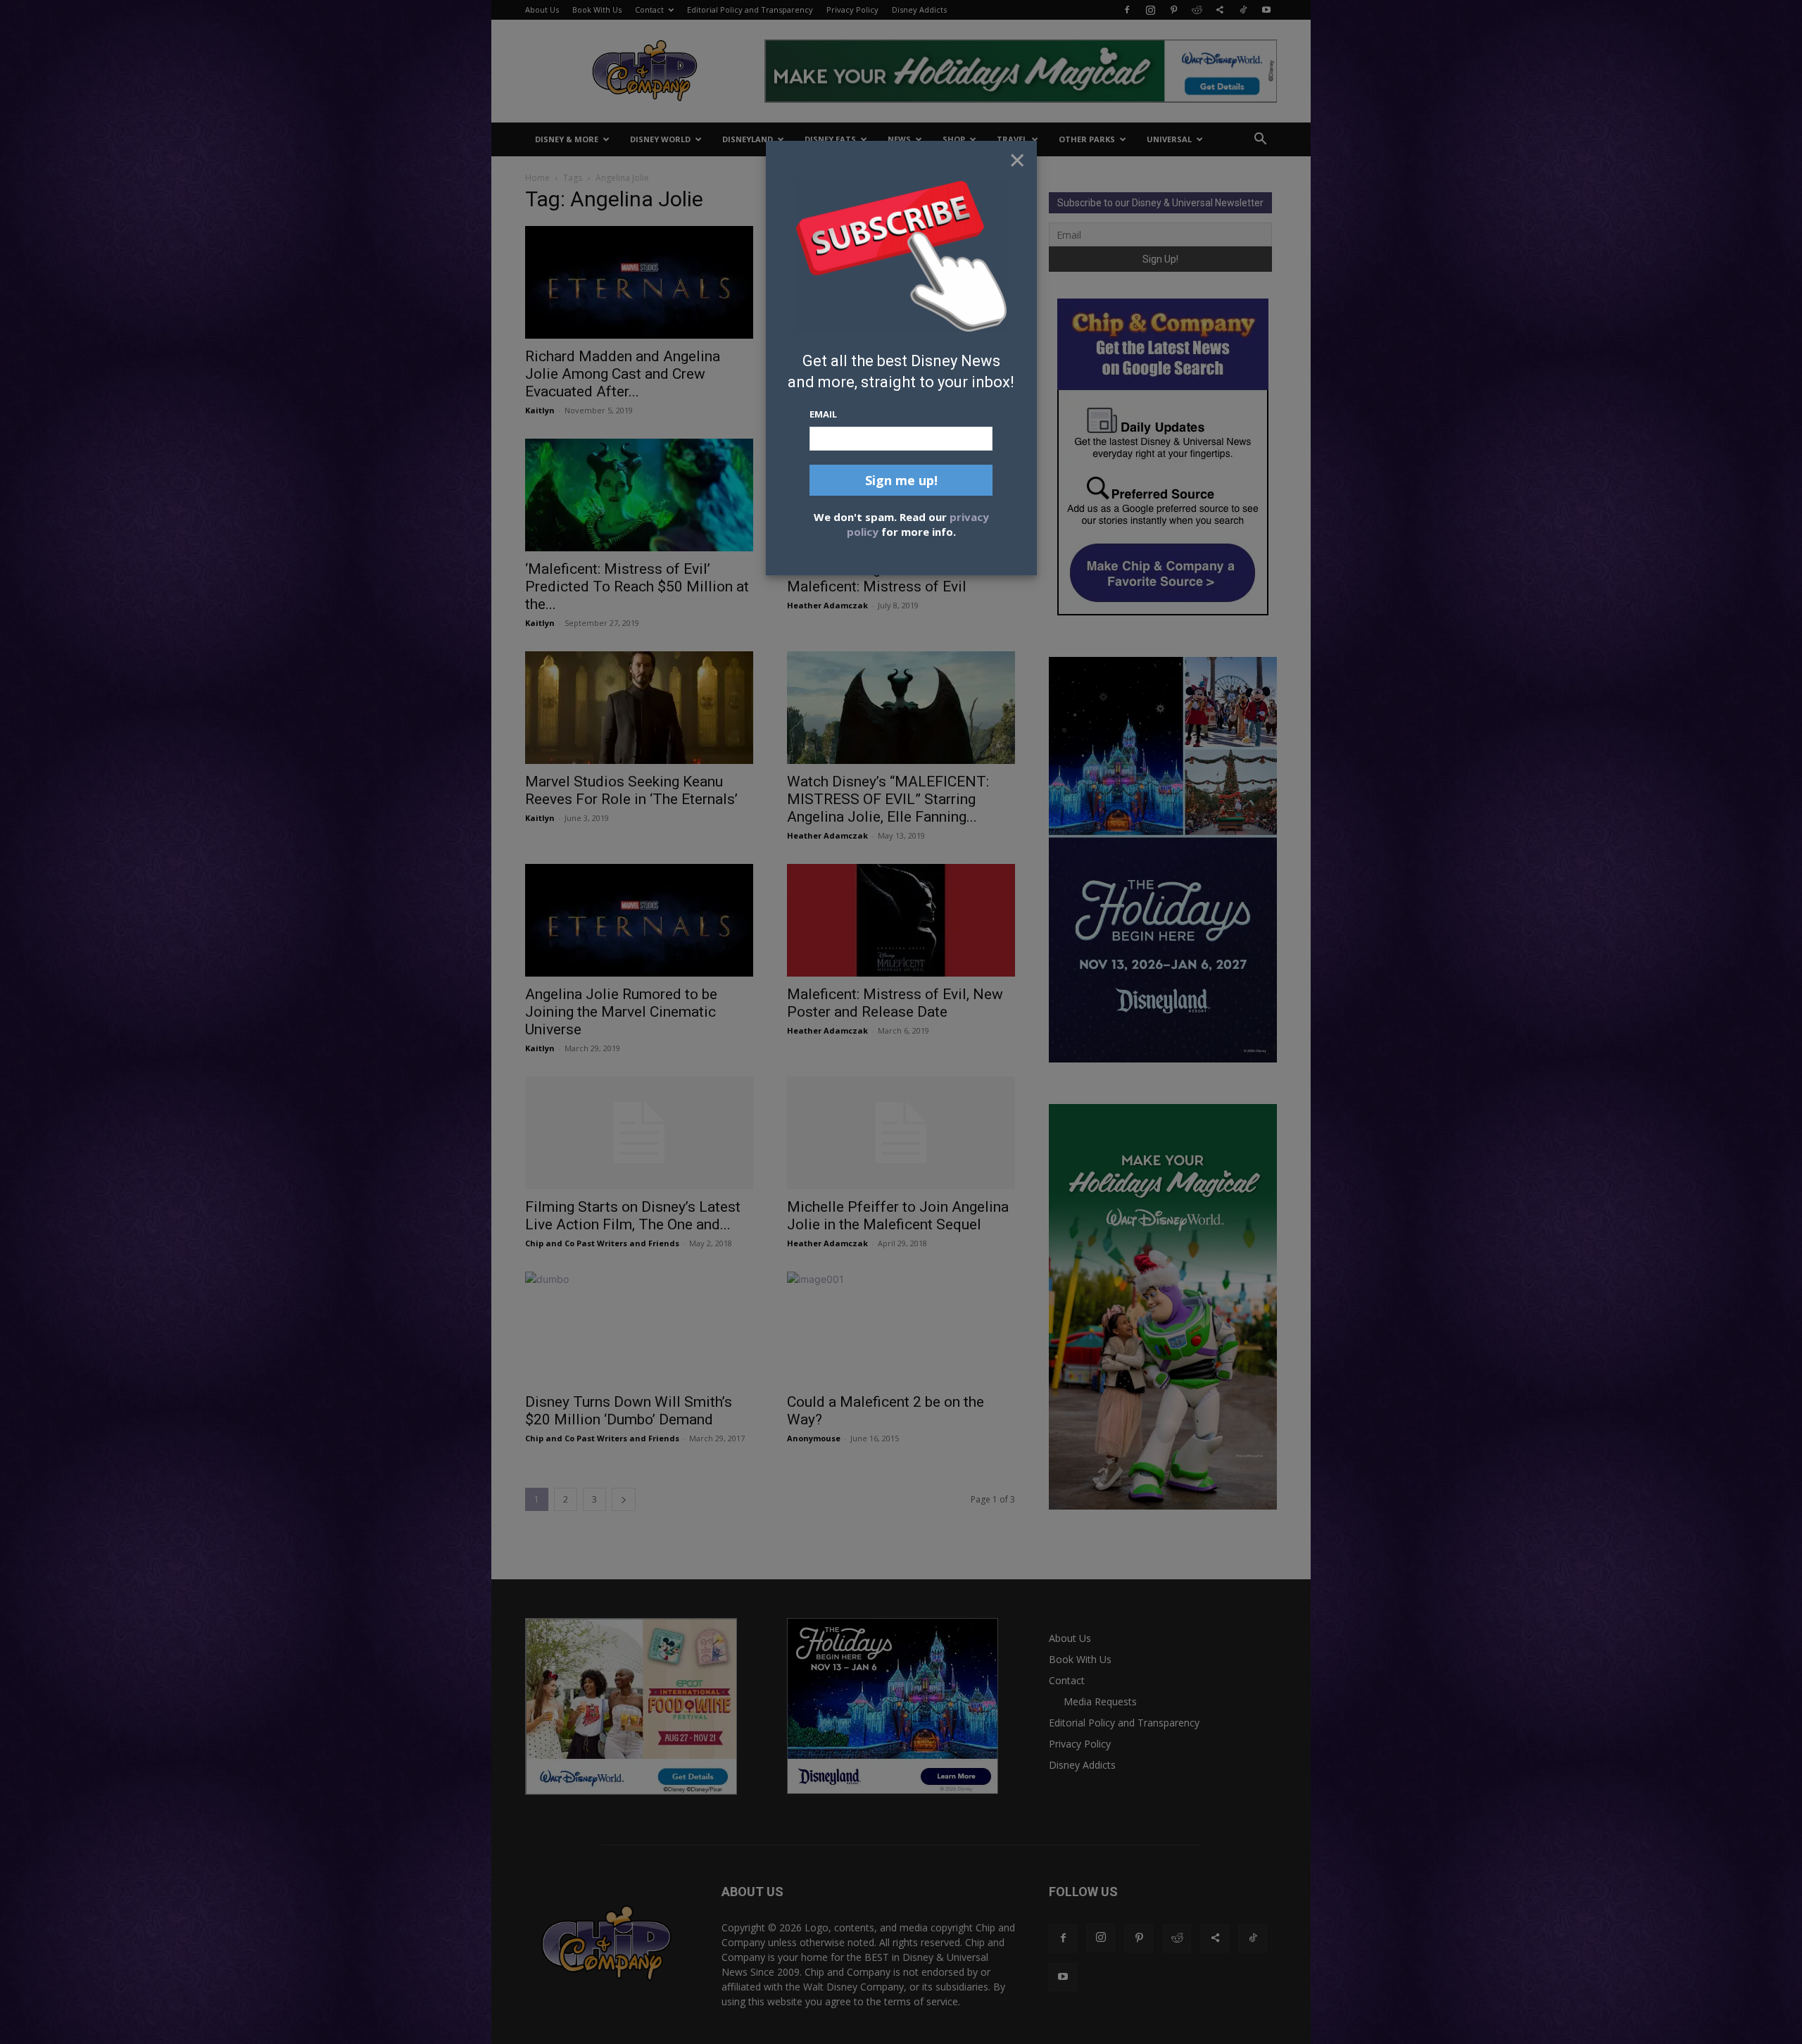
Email (823, 414)
